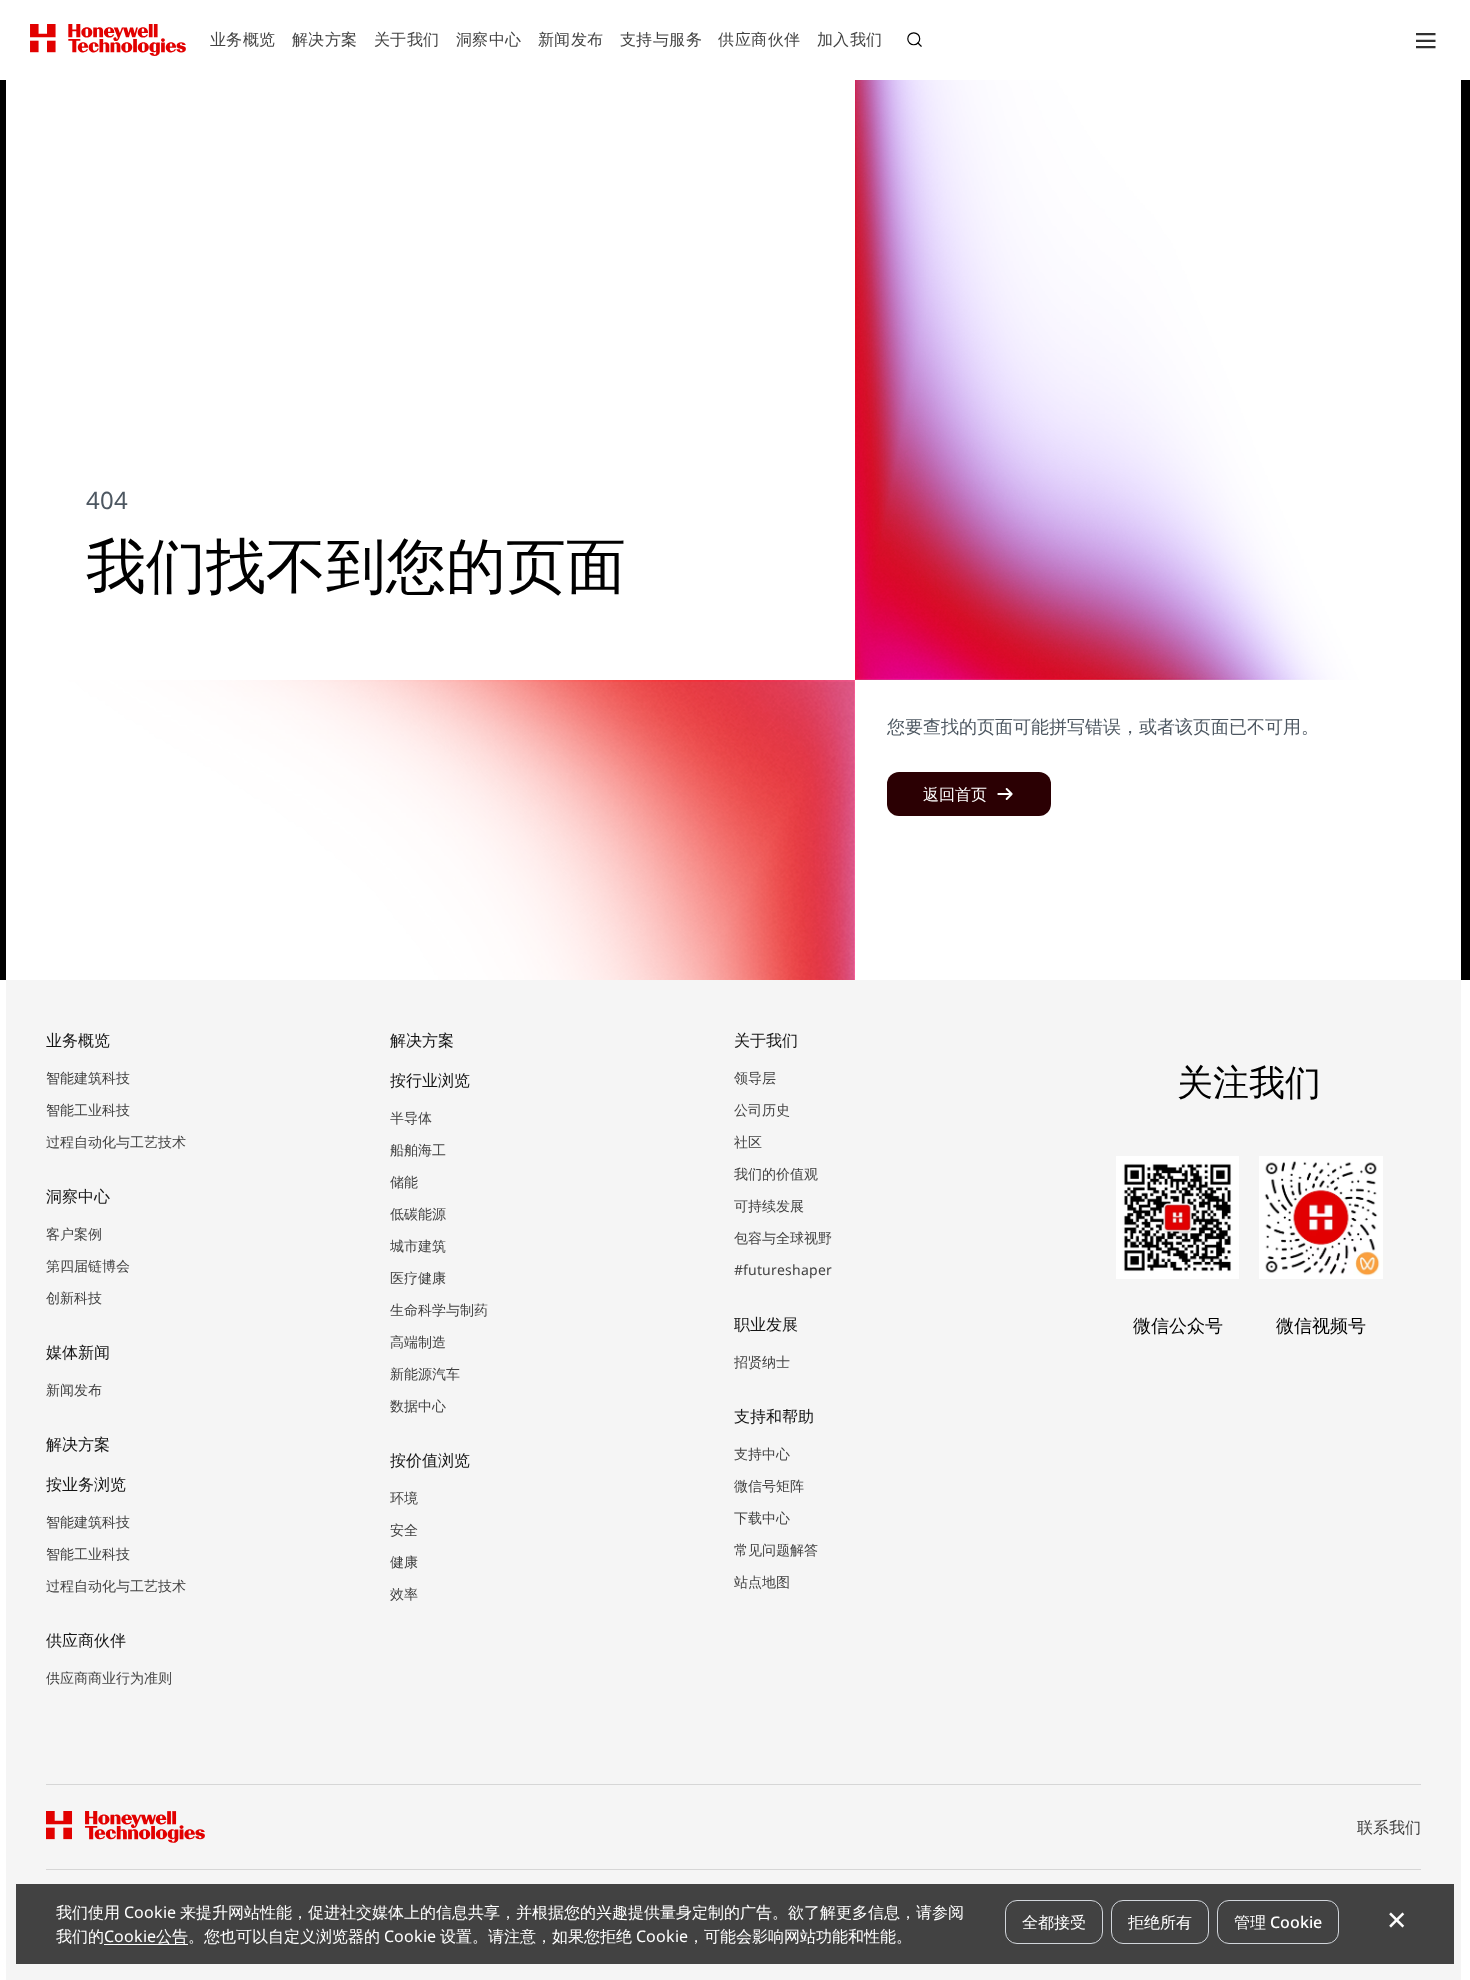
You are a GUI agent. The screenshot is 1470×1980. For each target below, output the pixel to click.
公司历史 (762, 1109)
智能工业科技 (88, 1109)
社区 (748, 1141)
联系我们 (1389, 1827)
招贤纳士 (762, 1361)
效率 (404, 1593)
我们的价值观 (776, 1173)
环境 (404, 1497)
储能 (404, 1181)
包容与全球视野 (783, 1237)
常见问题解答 (776, 1549)
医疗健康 (418, 1277)
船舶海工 (418, 1149)
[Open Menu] (1425, 40)
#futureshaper (783, 1269)
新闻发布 (74, 1389)
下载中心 (762, 1517)
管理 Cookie (1278, 1922)
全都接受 (1054, 1922)
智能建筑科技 (88, 1077)
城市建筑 (418, 1245)
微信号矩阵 (769, 1485)
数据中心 (418, 1405)
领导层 (755, 1077)
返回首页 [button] (955, 794)
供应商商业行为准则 (109, 1677)
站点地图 (762, 1581)
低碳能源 (418, 1213)
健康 (404, 1561)
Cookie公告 (146, 1936)
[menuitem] (243, 40)
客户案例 (74, 1233)
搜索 (917, 42)
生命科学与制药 (439, 1309)
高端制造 (418, 1341)
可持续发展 (769, 1205)
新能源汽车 (425, 1373)
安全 (404, 1529)
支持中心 (762, 1453)
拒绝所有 (1160, 1922)
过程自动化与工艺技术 (116, 1141)
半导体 (411, 1117)
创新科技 (74, 1297)
